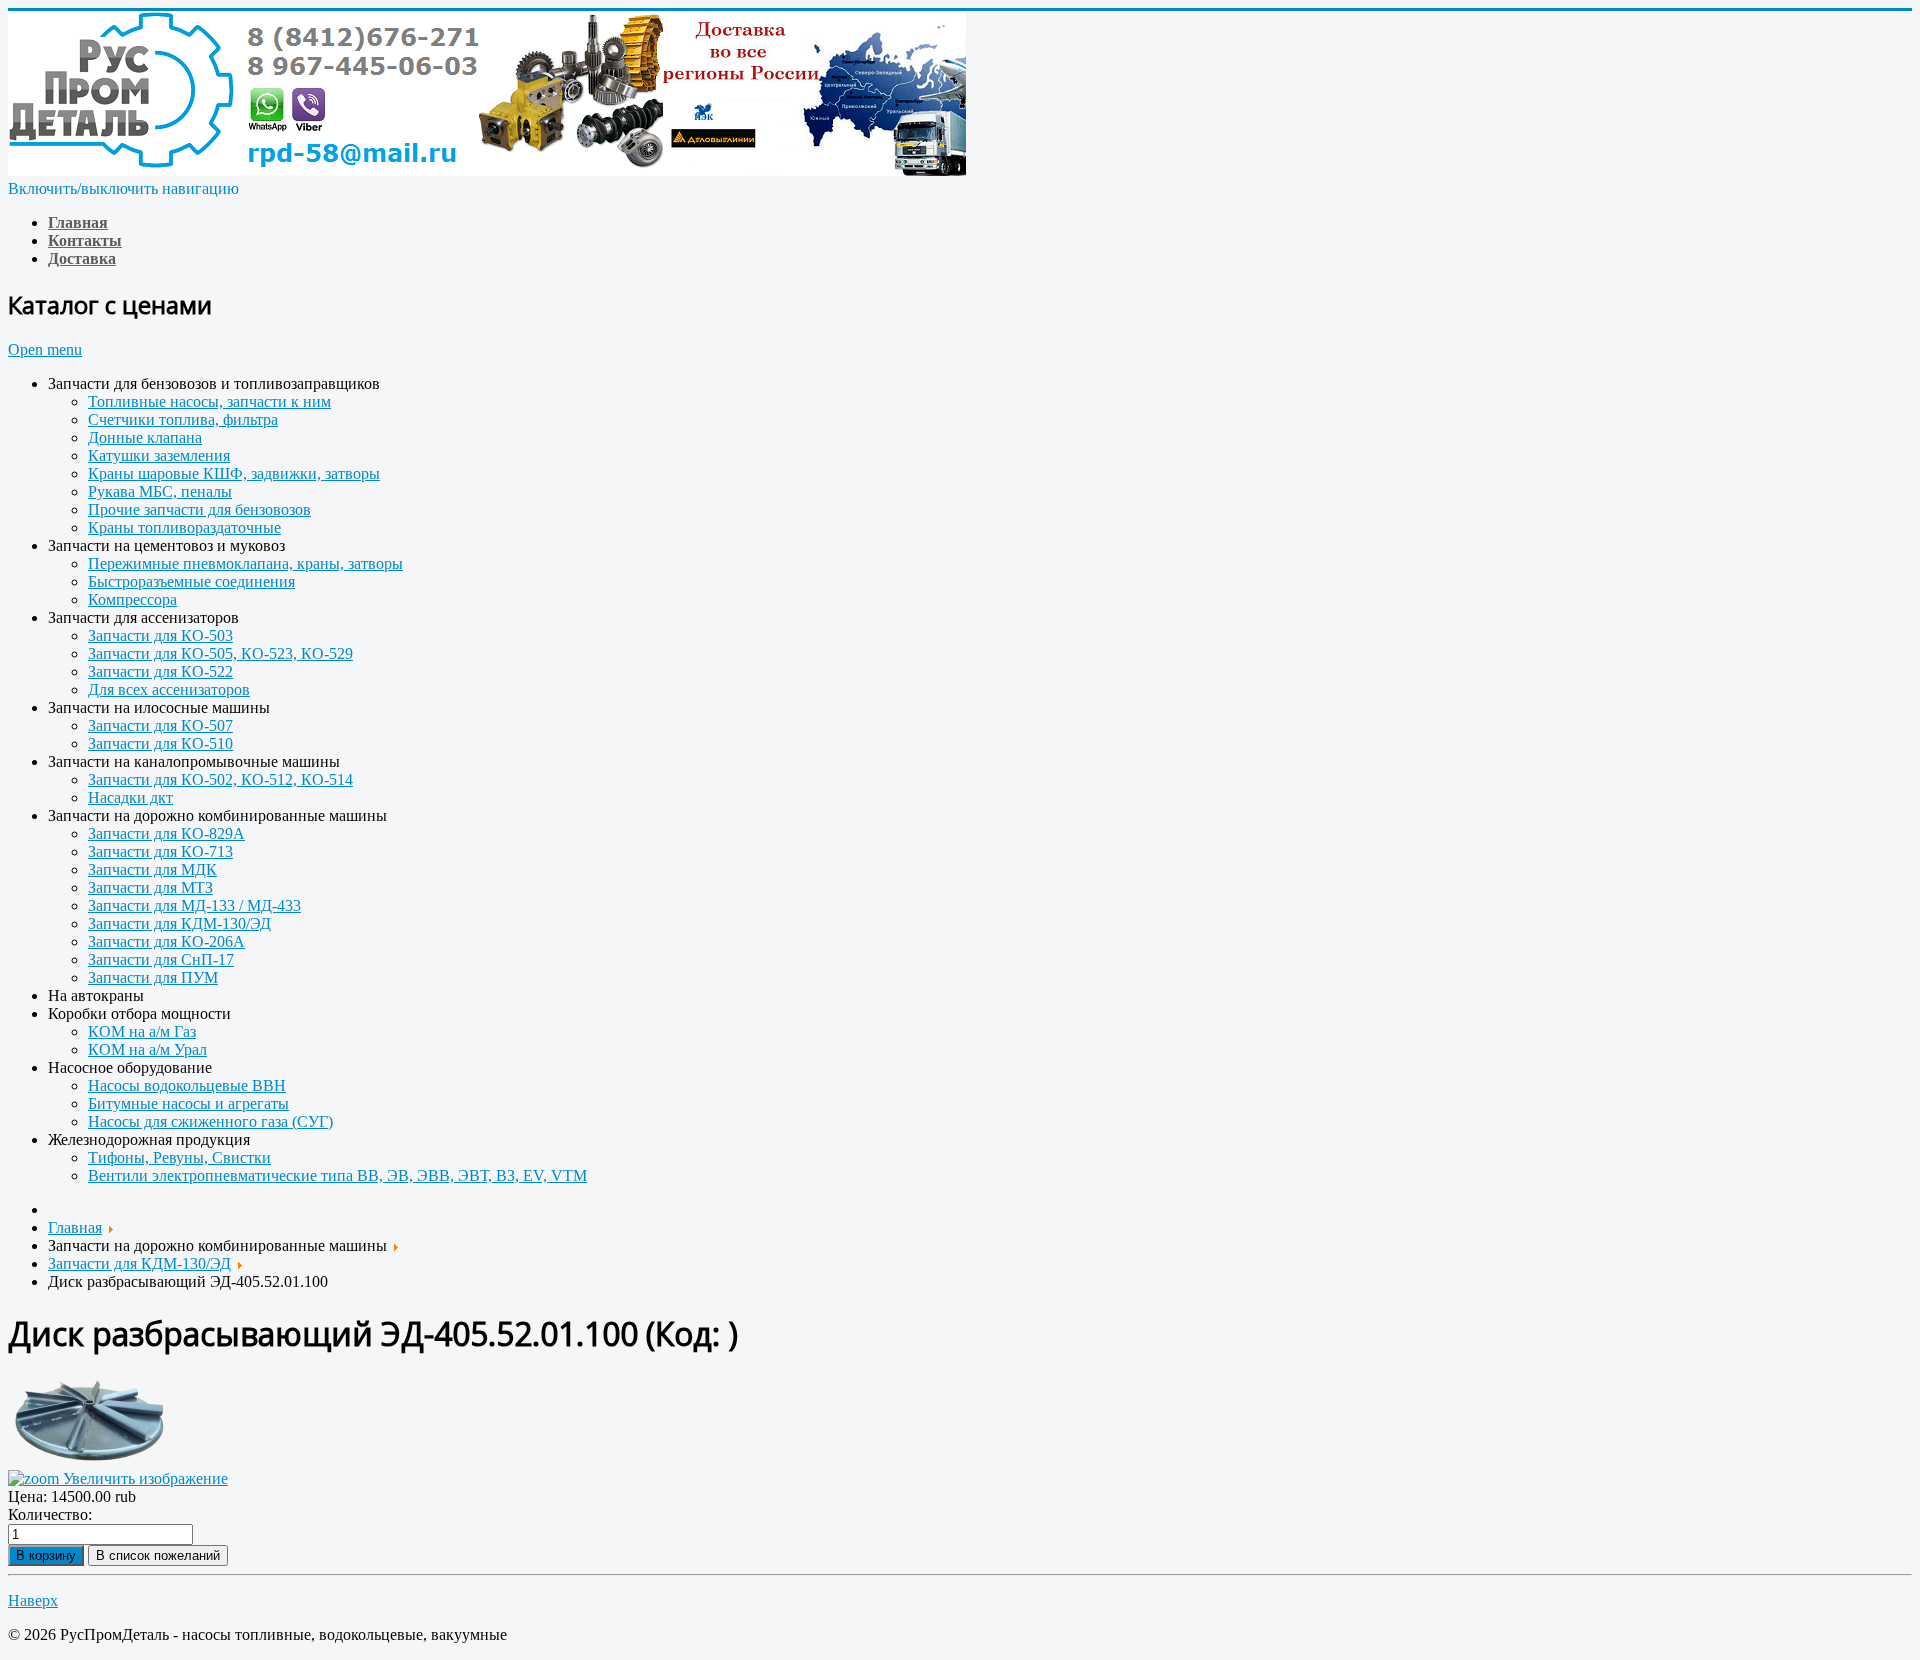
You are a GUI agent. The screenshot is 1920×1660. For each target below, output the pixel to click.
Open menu (45, 349)
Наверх (33, 1600)
